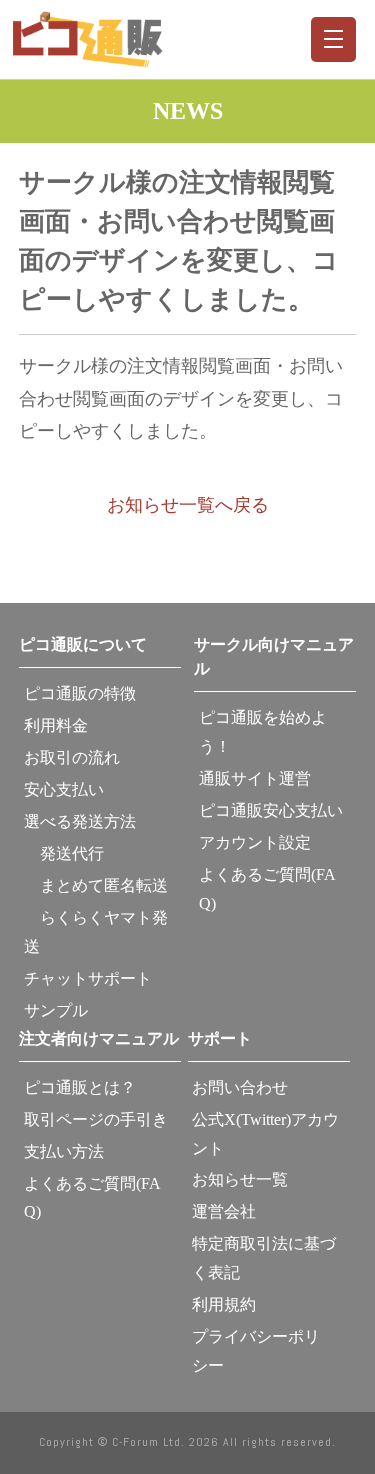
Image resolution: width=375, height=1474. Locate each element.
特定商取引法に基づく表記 (264, 1258)
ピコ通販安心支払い (271, 810)
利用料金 (56, 725)
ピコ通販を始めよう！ (263, 732)
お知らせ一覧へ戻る (188, 505)
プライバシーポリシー (256, 1351)
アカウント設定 (255, 842)
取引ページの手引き (96, 1119)
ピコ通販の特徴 (80, 693)
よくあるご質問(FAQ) (267, 889)
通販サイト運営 (255, 778)
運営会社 (224, 1211)
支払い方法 (64, 1151)
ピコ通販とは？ (80, 1087)
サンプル (56, 1010)
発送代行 (64, 853)
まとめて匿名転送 (96, 885)
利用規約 (224, 1304)
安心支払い (64, 789)
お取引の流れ (72, 757)
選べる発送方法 (80, 821)
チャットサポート (88, 978)
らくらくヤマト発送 (96, 932)
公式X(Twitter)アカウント (265, 1134)
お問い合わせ (240, 1087)
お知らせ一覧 (240, 1179)
